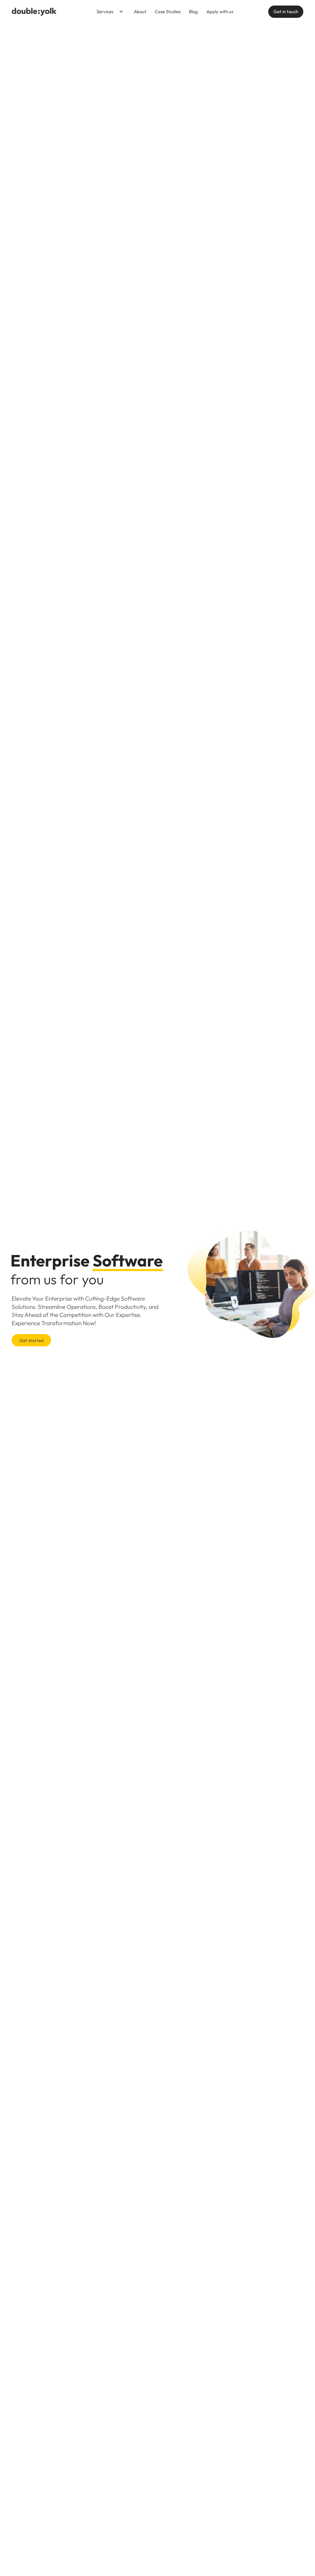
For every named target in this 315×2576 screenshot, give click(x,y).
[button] (108, 12)
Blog (193, 12)
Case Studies (168, 12)
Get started (32, 1340)
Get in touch (286, 12)
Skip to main (82, 12)
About (140, 12)
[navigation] (34, 12)
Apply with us (220, 12)
